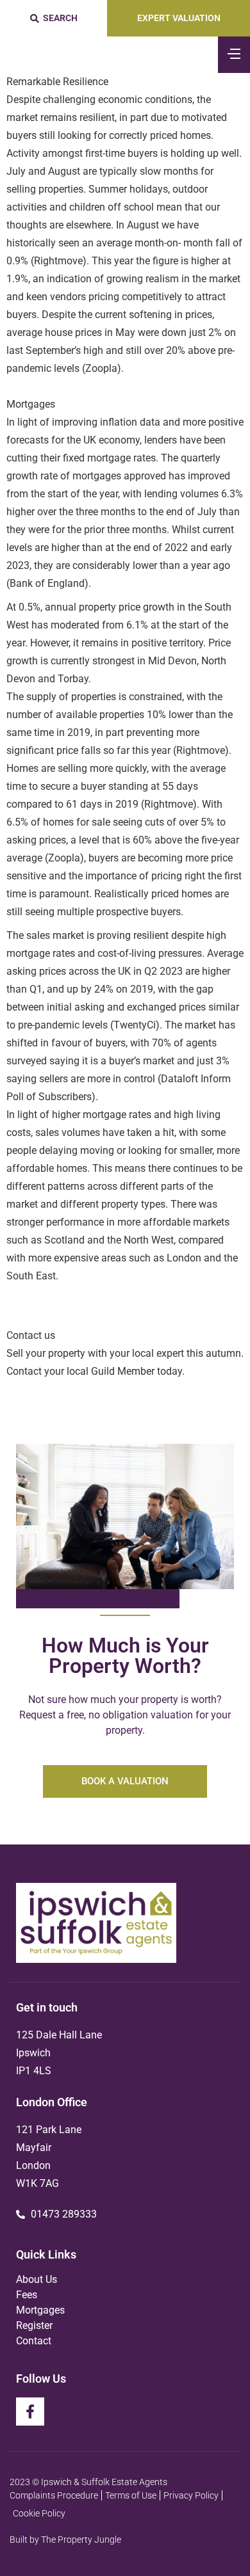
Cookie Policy (39, 2513)
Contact (34, 2341)
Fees (27, 2295)
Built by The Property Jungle (65, 2540)
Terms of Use (131, 2495)
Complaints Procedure (54, 2495)
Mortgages (40, 2310)
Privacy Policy (191, 2495)
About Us (37, 2279)
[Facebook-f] (30, 2412)
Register (34, 2325)
